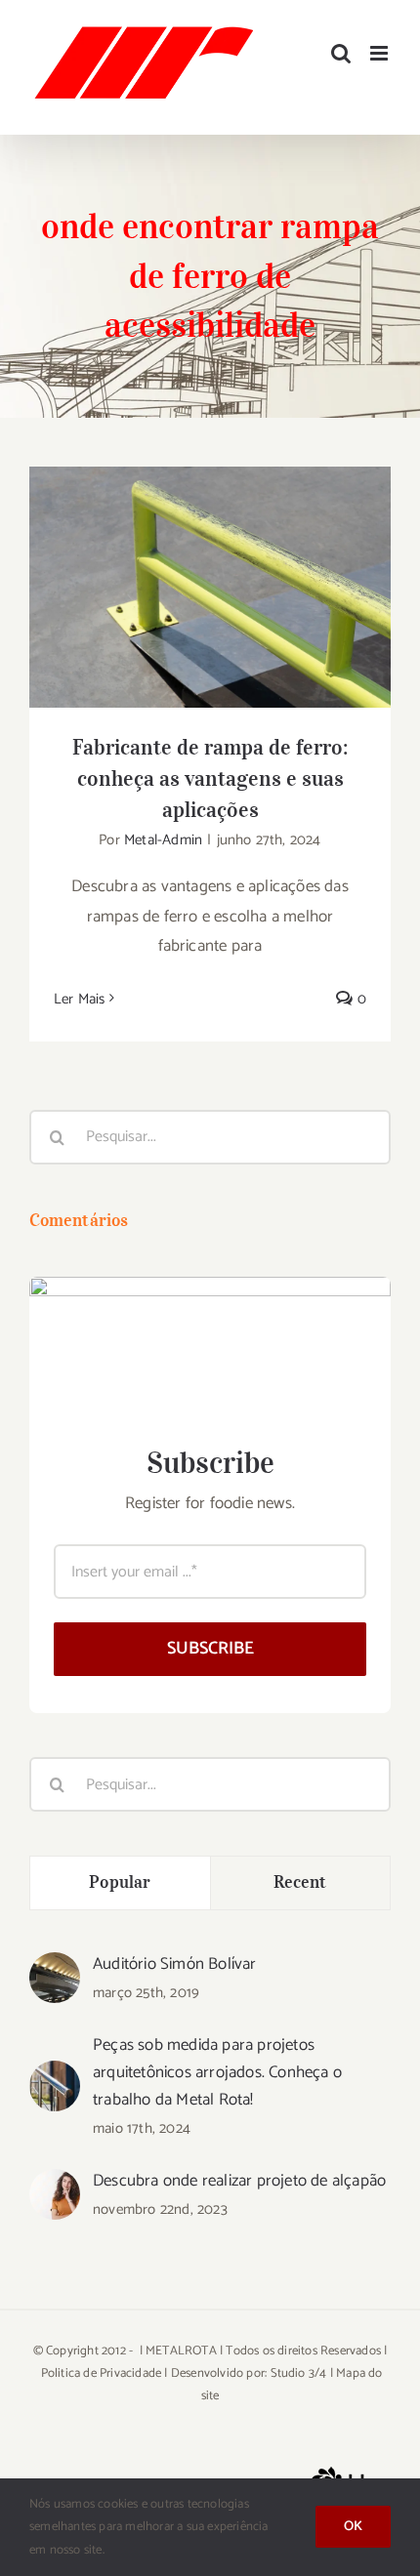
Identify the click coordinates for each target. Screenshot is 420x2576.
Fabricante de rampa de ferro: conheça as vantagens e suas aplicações (210, 556)
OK (353, 2527)
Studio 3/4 (299, 2373)
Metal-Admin (163, 840)
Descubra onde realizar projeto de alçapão (239, 2181)
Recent (300, 1882)
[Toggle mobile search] (341, 53)
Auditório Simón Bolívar (175, 1964)
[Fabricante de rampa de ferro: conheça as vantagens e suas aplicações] (210, 587)
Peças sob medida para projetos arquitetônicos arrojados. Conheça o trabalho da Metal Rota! (217, 2072)
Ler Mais (80, 999)
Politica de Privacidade (102, 2373)
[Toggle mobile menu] (380, 53)
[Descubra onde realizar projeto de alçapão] (55, 2184)
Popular (120, 1882)
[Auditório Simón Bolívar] (55, 1967)
